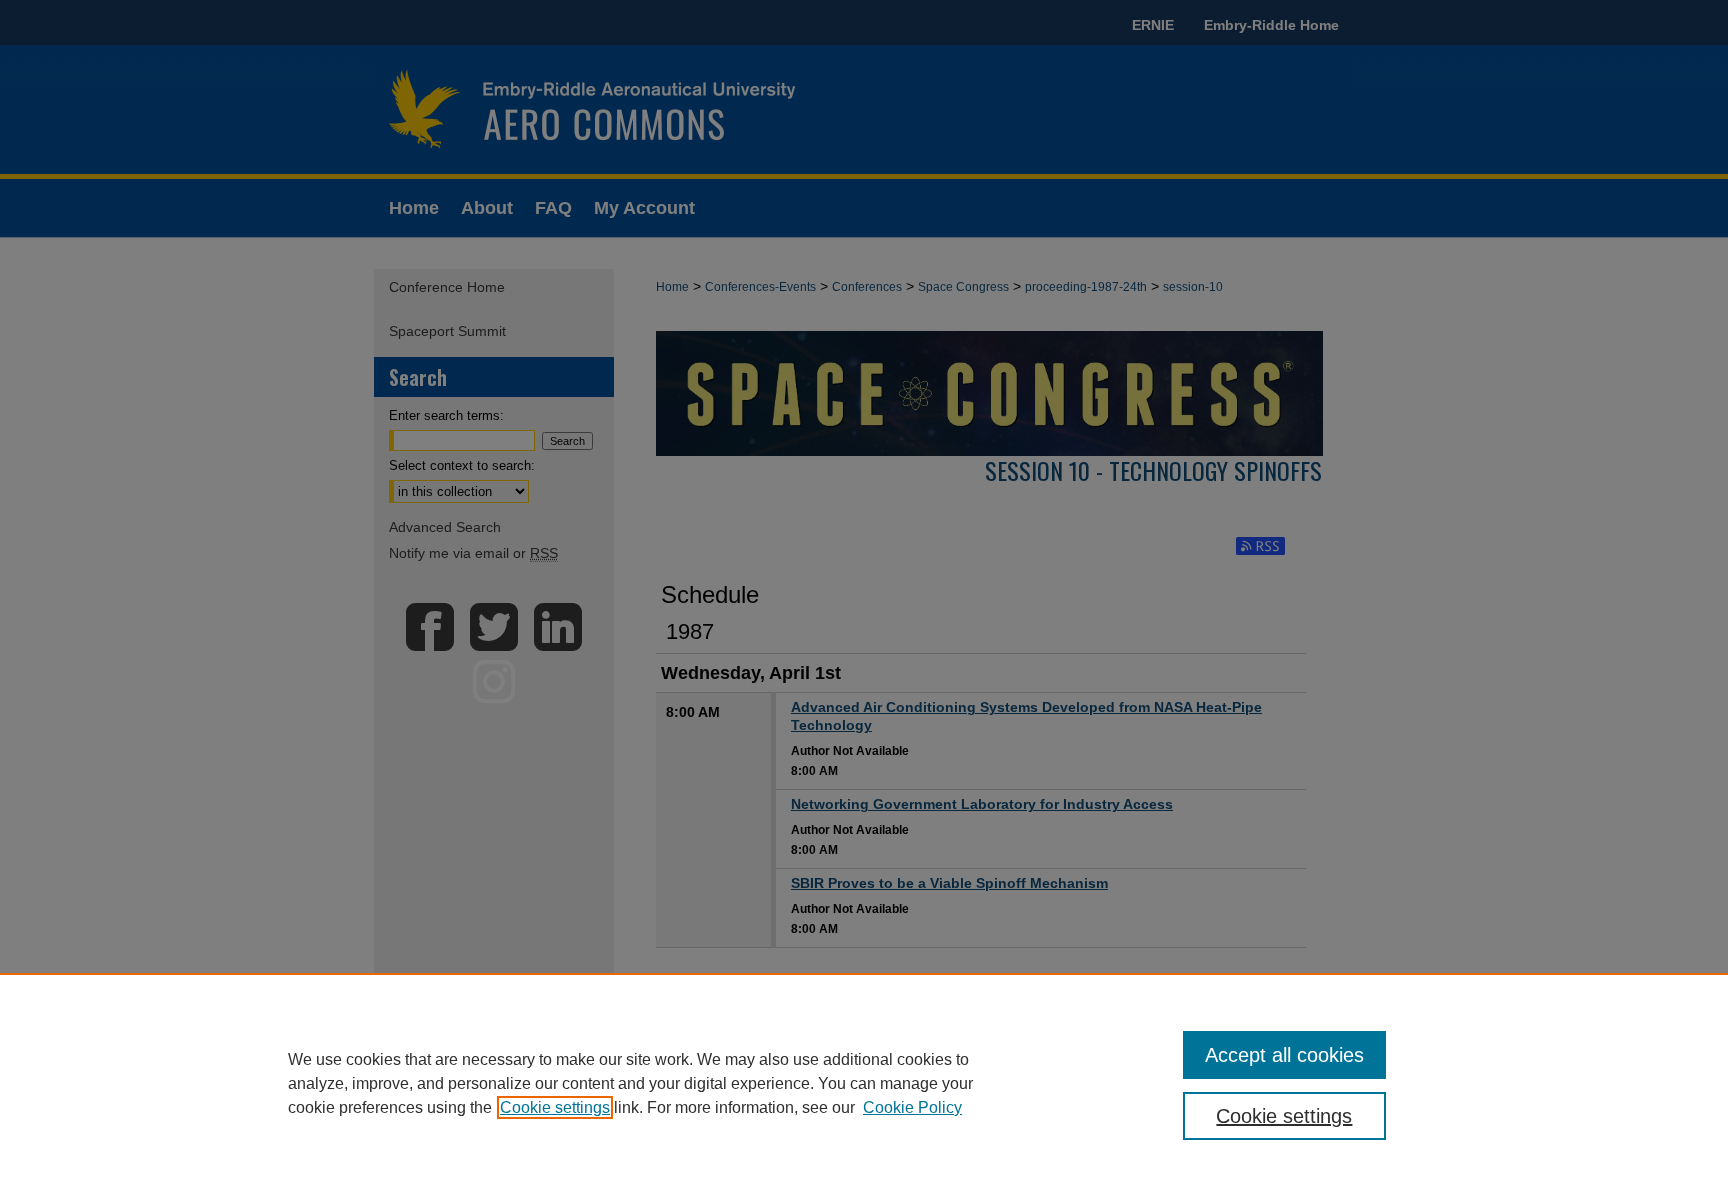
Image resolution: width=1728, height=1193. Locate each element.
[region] (864, 1083)
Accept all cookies (1284, 1055)
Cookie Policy (912, 1107)
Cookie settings (555, 1107)
